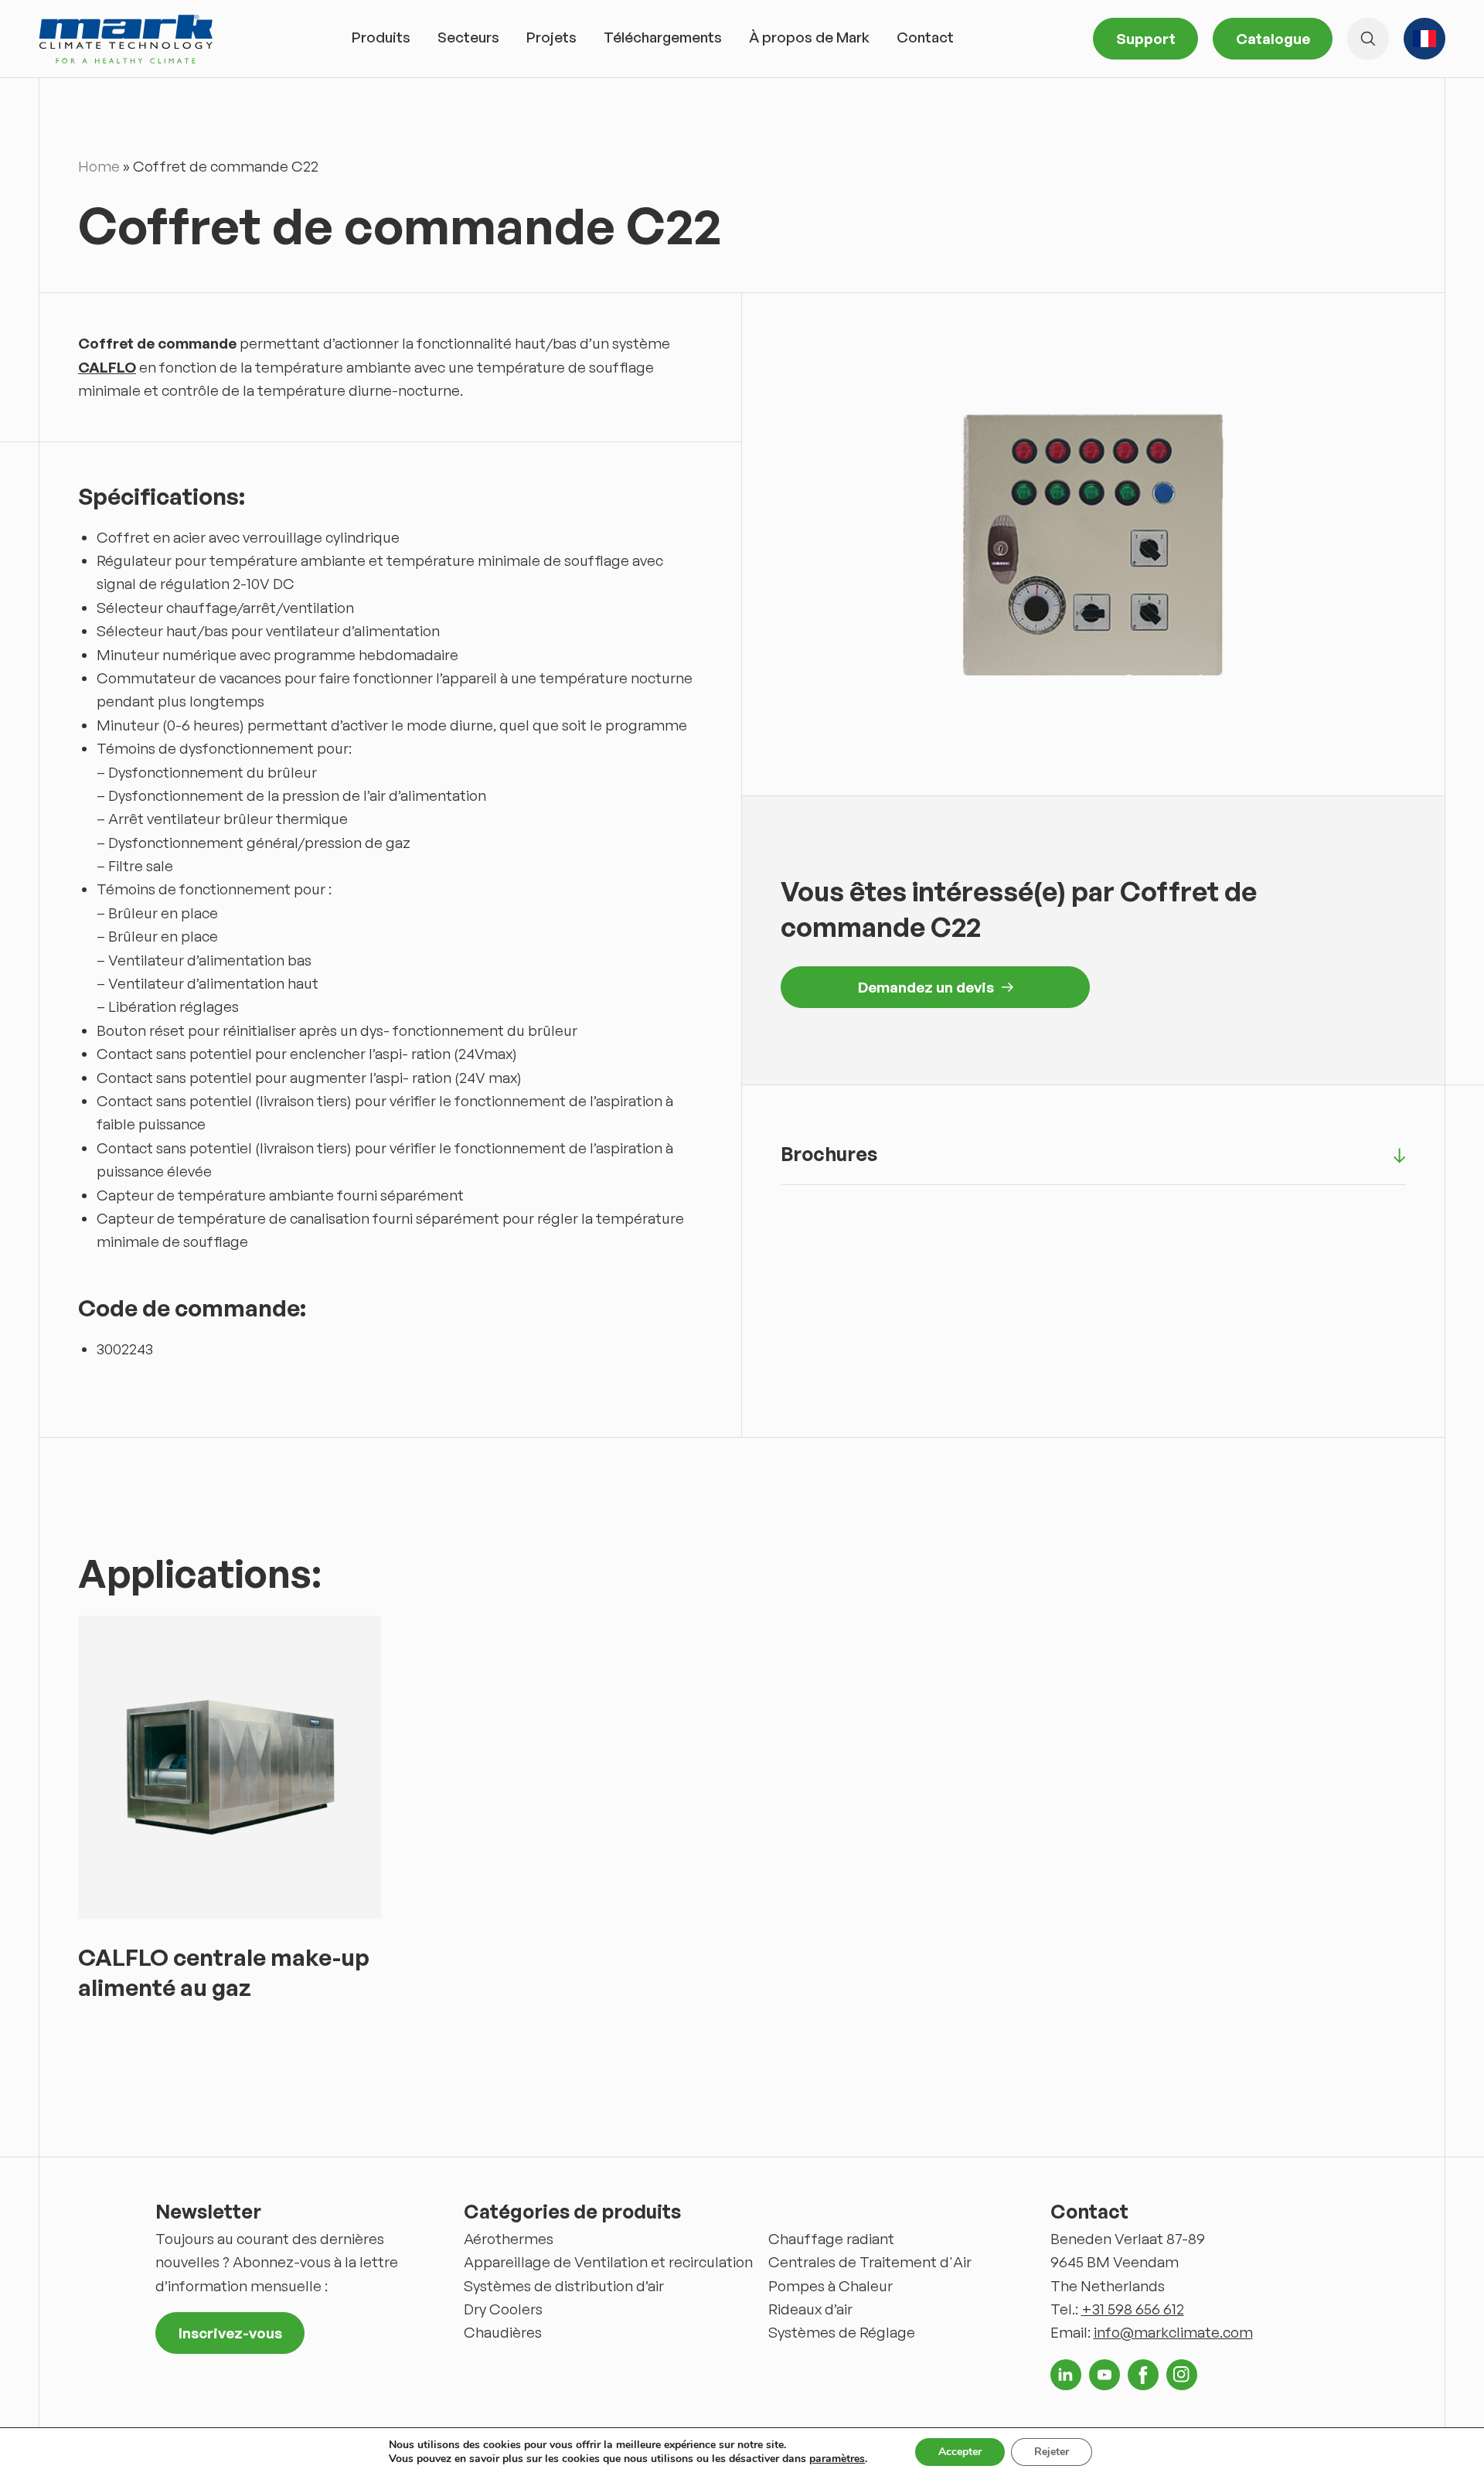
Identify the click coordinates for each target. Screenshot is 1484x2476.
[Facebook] (1143, 2375)
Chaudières (503, 2332)
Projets (551, 37)
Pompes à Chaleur (830, 2286)
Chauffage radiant (831, 2239)
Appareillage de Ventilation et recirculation (608, 2262)
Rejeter (1052, 2452)
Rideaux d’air (810, 2309)
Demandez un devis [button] (926, 987)
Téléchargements (663, 37)
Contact (925, 37)
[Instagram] (1182, 2375)
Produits (381, 37)
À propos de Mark (809, 37)
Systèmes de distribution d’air (564, 2286)
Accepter (960, 2452)
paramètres (837, 2459)
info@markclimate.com (1173, 2332)
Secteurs (468, 37)
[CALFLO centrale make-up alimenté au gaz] (230, 1767)
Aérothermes (509, 2239)
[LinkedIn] (1066, 2375)
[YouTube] (1104, 2375)
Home (99, 166)
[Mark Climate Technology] (126, 39)
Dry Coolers (503, 2309)
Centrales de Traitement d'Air (870, 2262)
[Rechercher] (1368, 39)
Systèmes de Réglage (842, 2332)
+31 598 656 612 (1133, 2309)
